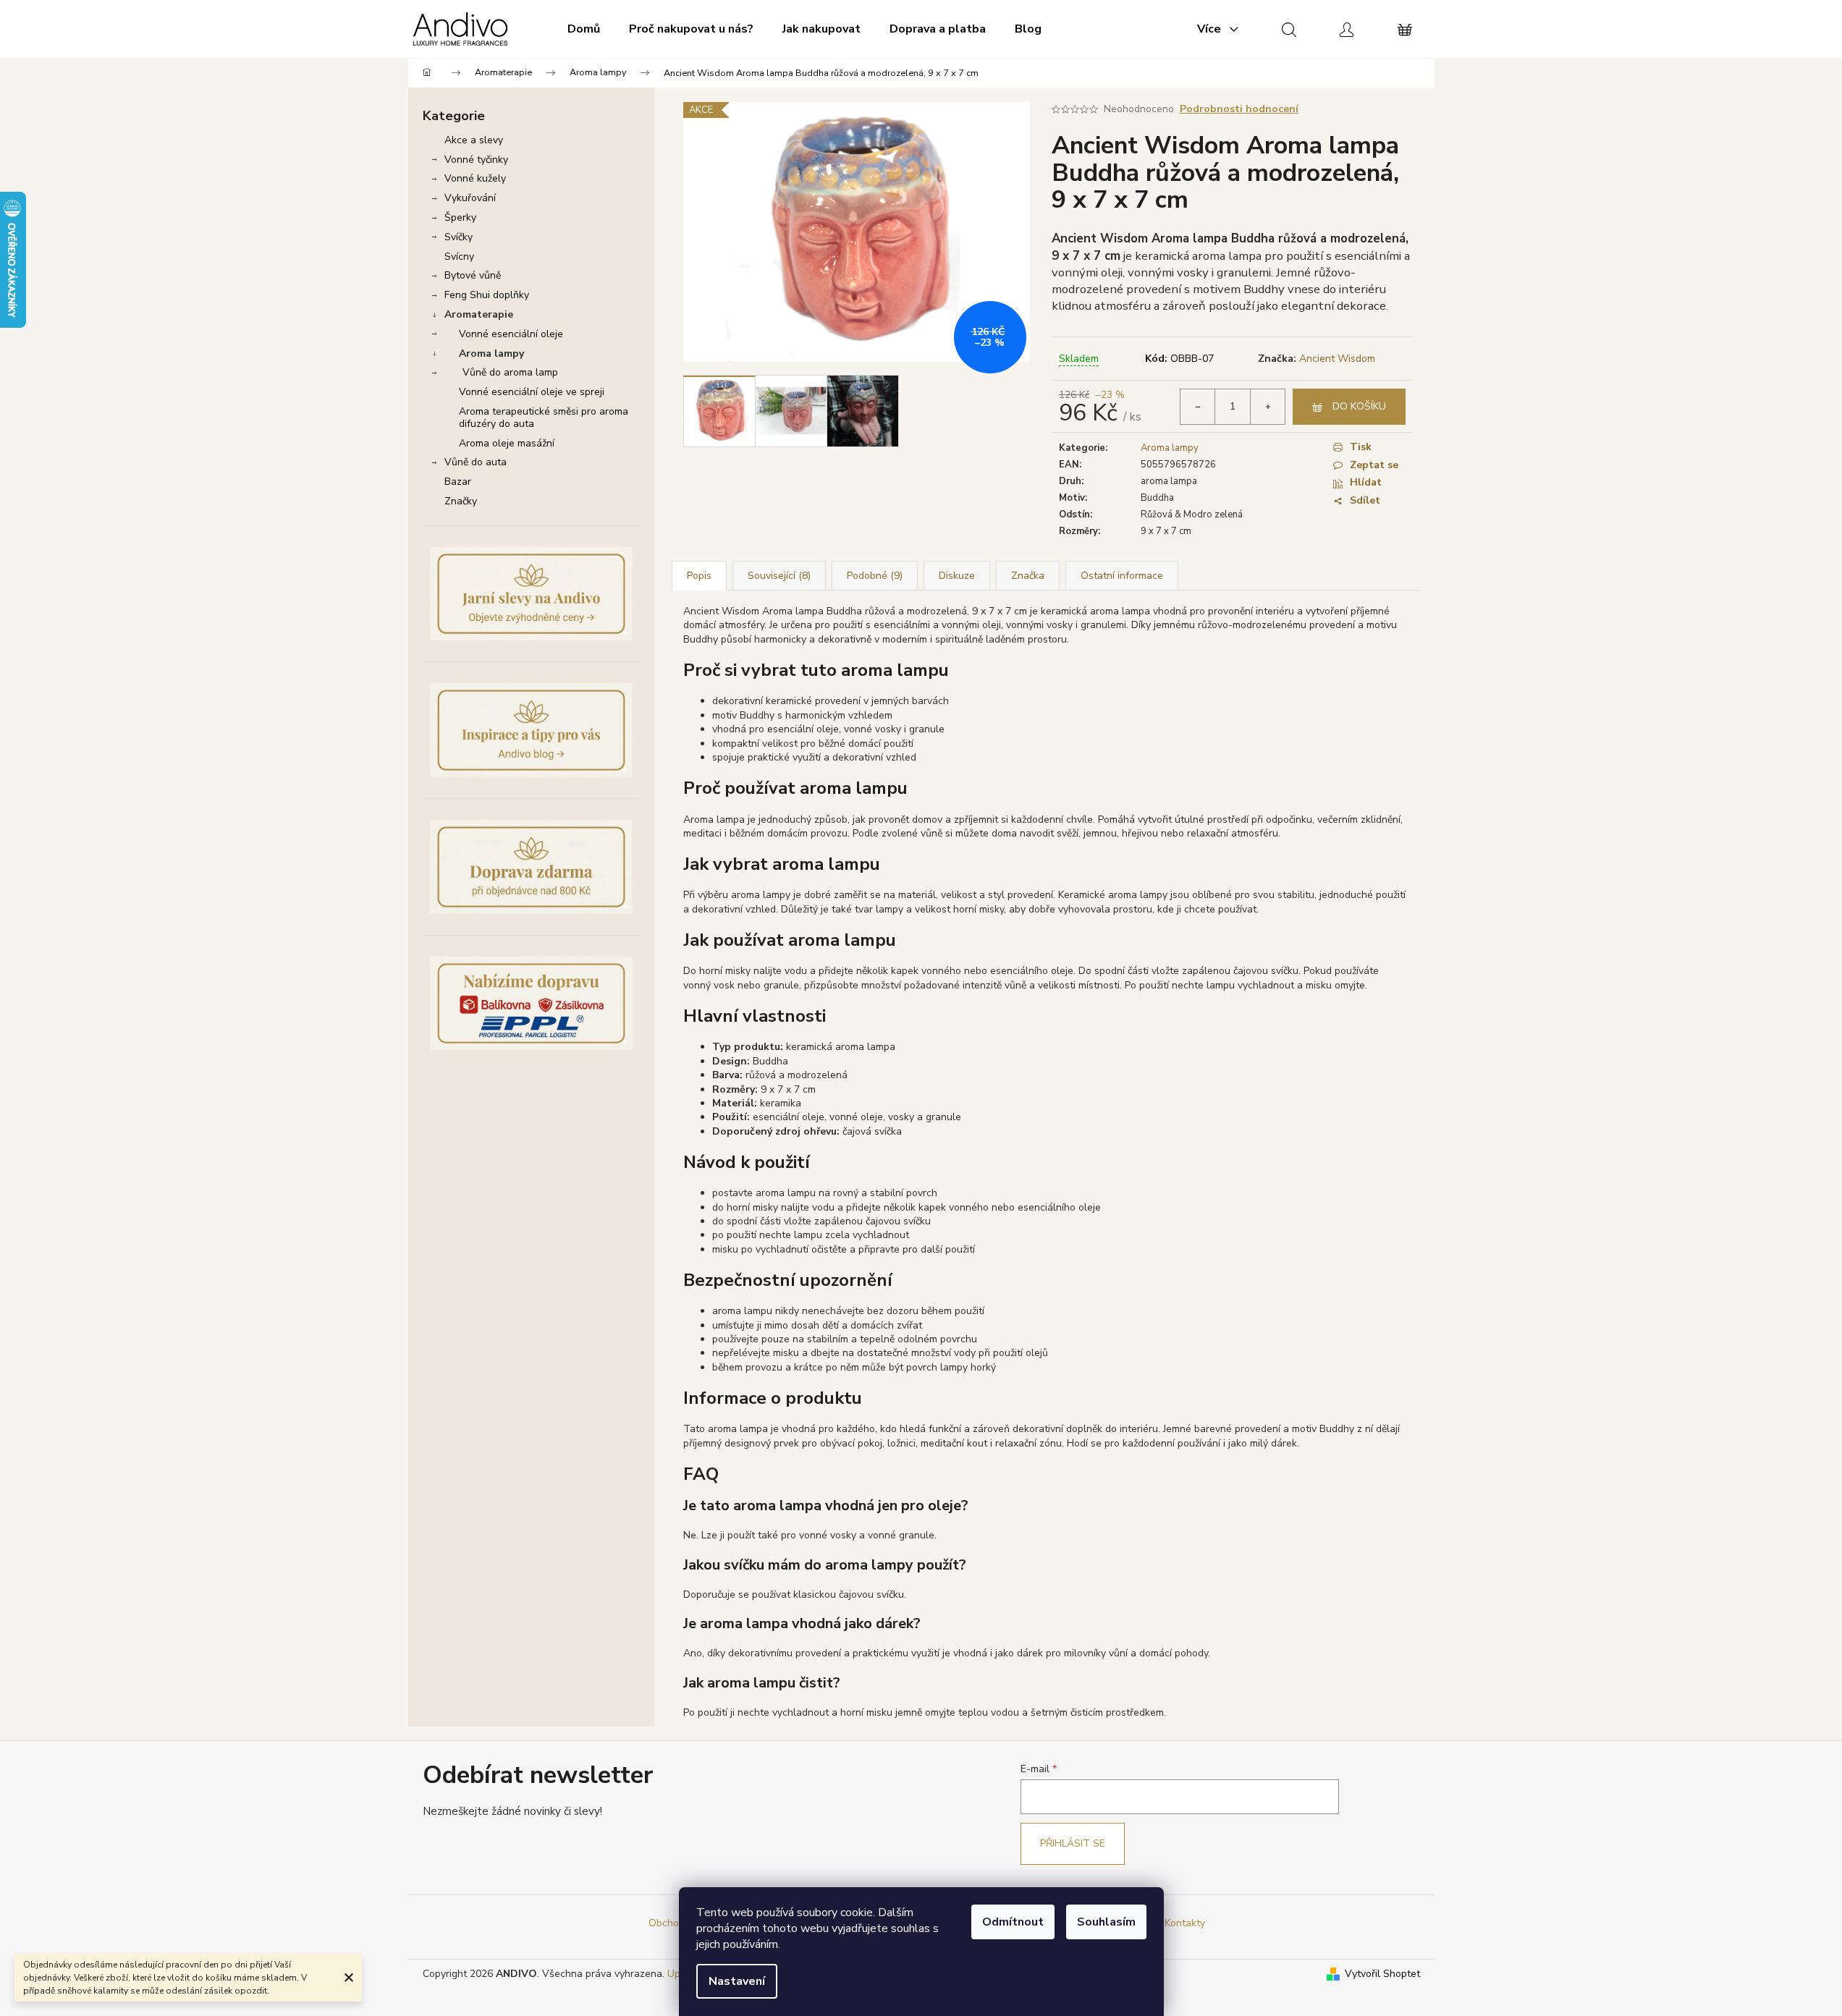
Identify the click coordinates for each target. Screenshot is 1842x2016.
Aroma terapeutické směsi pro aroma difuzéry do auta (544, 418)
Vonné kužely (475, 178)
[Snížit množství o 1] (1198, 407)
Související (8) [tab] (779, 576)
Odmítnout (1013, 1922)
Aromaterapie (479, 314)
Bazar (458, 482)
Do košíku (1359, 406)
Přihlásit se (1073, 1843)
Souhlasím (1106, 1922)
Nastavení (737, 1981)
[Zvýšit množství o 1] (1267, 407)
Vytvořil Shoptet (1382, 1974)
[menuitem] (584, 29)
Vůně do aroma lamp (510, 372)
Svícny (459, 257)
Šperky (460, 217)
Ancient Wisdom (1337, 359)
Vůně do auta (476, 462)
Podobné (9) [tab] (875, 576)
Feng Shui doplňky (487, 295)
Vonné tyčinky (476, 160)
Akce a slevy (474, 140)
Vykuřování (470, 198)
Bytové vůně (473, 275)
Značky (461, 501)
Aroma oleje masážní (507, 443)
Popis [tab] (699, 576)
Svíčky (459, 237)
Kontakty (1185, 1923)
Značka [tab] (1028, 576)
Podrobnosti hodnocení (1239, 109)
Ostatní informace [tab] (1122, 576)
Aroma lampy (491, 353)
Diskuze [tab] (957, 576)
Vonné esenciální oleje (511, 334)
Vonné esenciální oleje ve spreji (532, 392)
